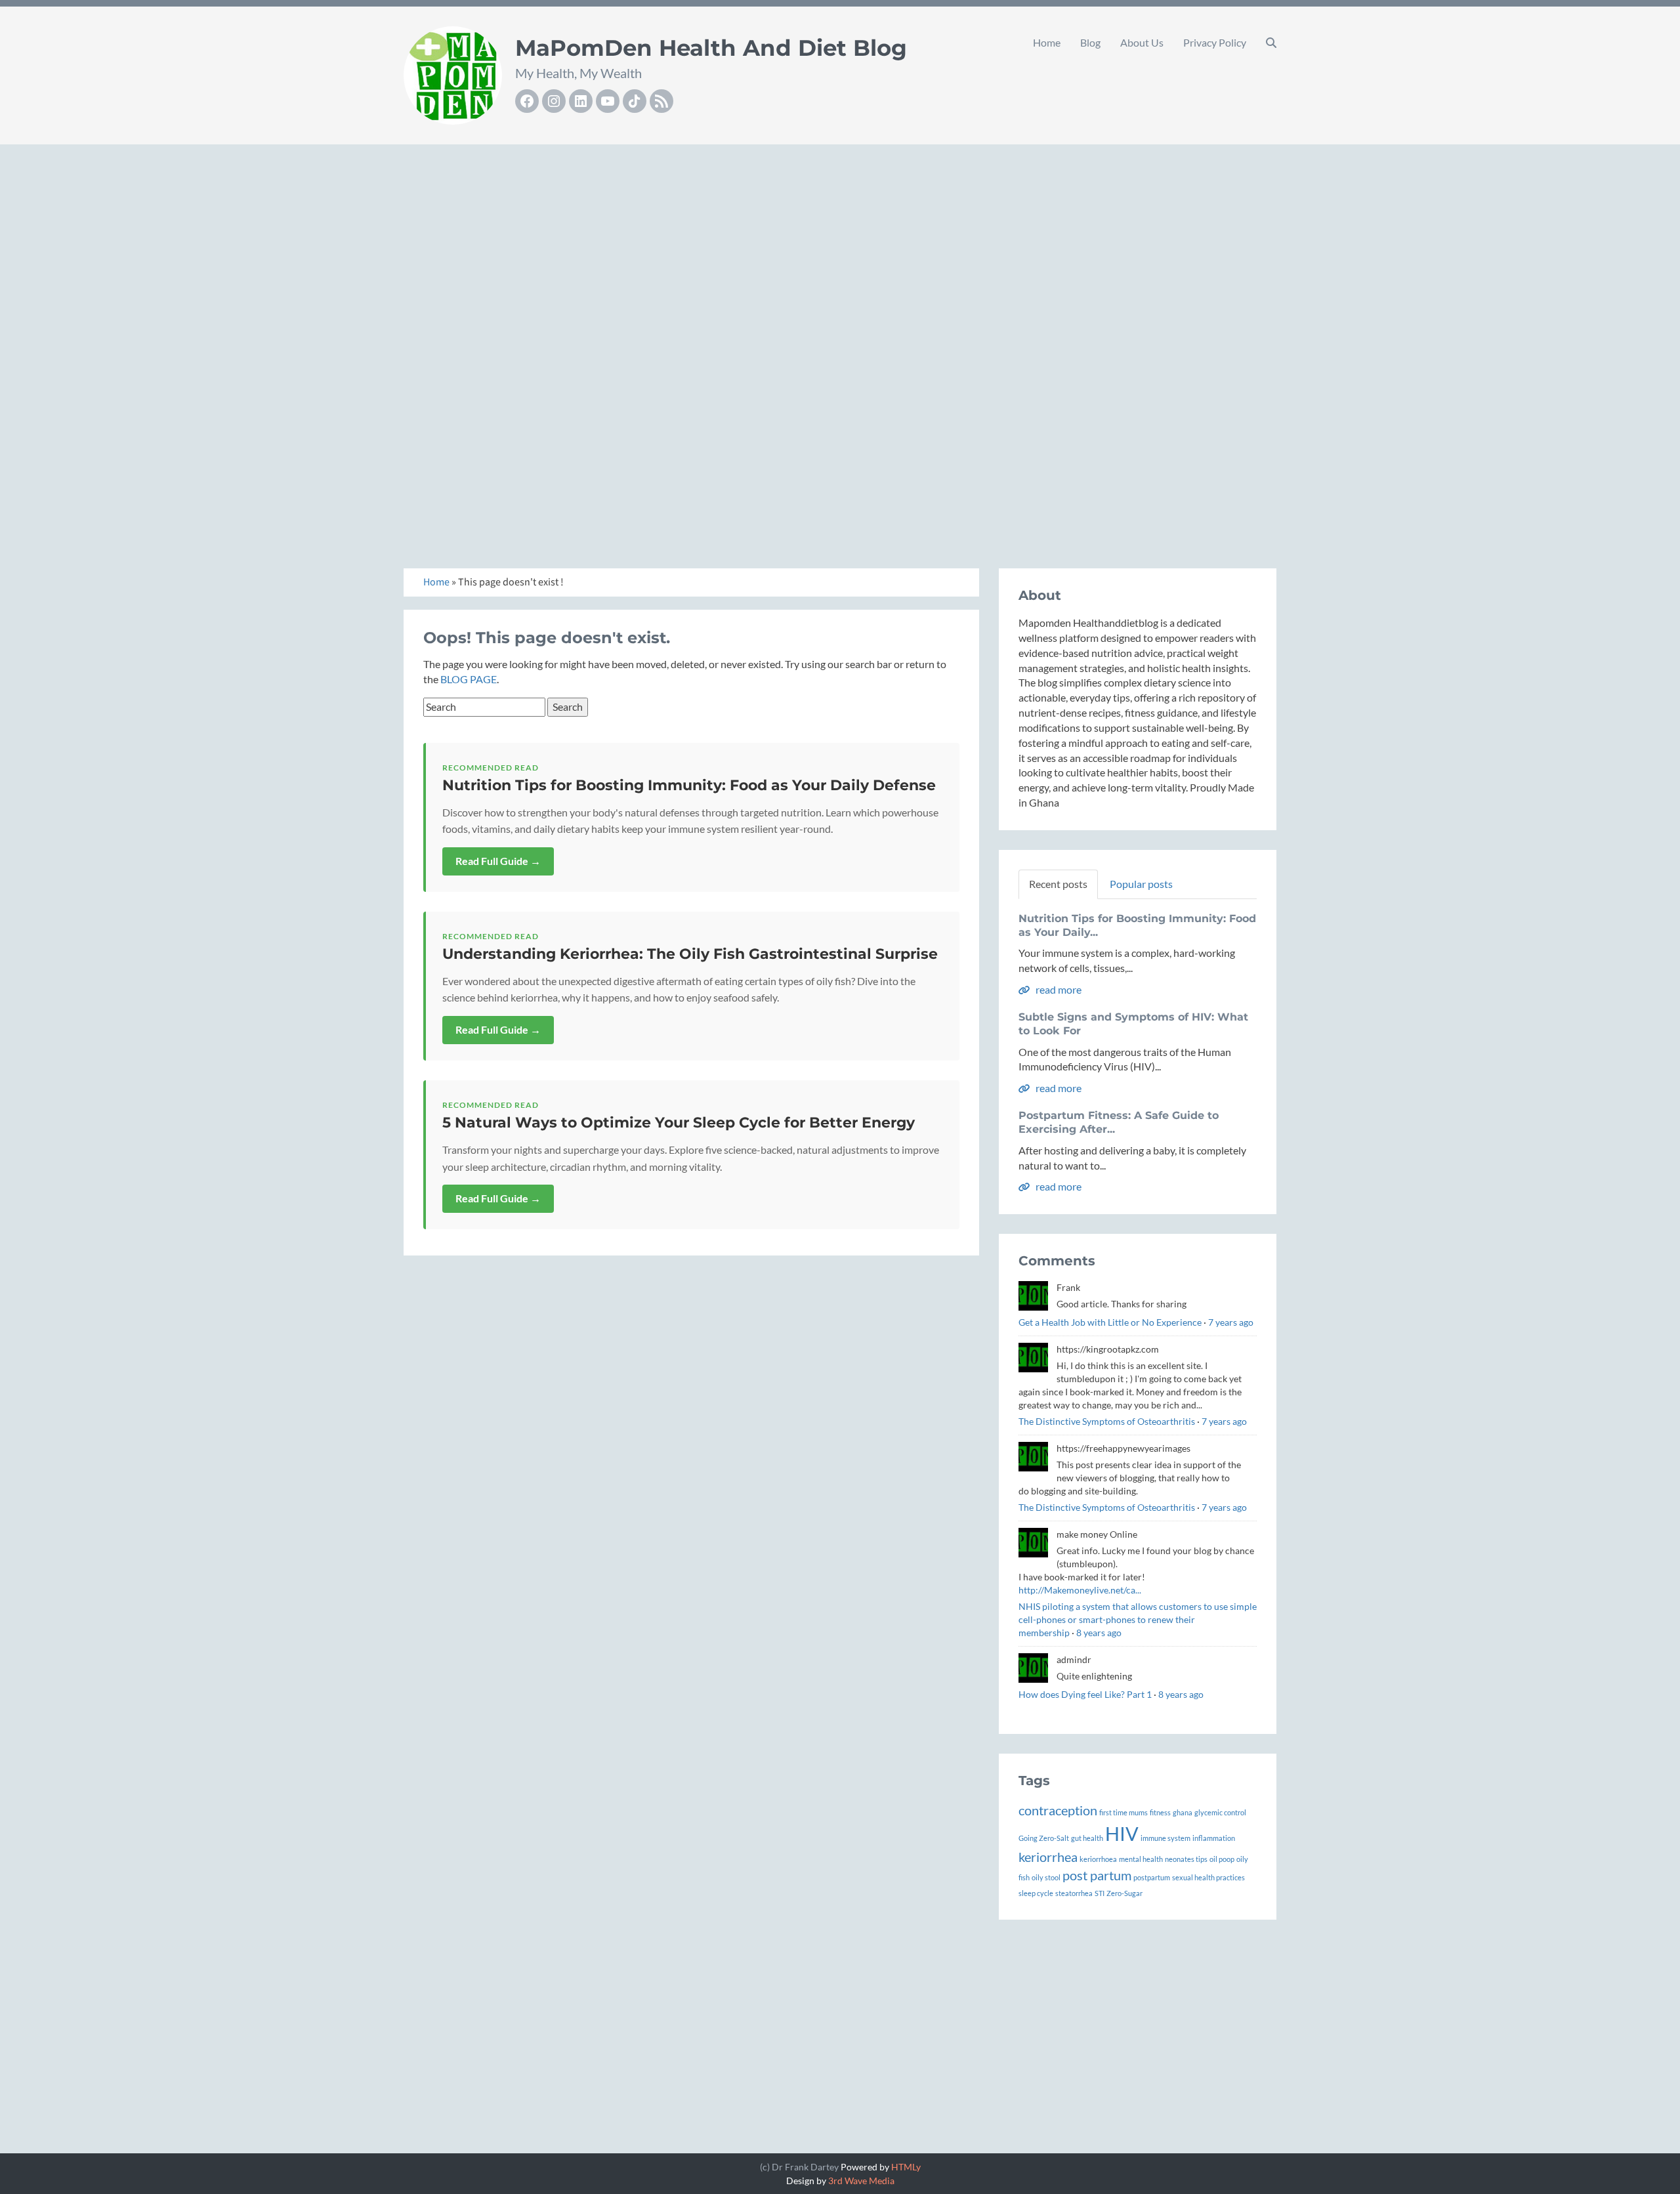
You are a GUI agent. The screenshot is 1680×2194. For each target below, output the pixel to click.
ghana (1183, 1812)
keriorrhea (1048, 1857)
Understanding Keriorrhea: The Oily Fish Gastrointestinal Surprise (690, 954)
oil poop (1222, 1859)
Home (1047, 42)
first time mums (1123, 1812)
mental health (1141, 1859)
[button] (1271, 43)
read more (1058, 989)
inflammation (1214, 1838)
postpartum (1152, 1877)
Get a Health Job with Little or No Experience (1110, 1322)
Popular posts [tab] (1141, 884)
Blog (1090, 42)
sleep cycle (1036, 1893)
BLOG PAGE (469, 679)
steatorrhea (1074, 1893)
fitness (1160, 1812)
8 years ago (1099, 1633)
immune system (1165, 1838)
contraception (1058, 1810)
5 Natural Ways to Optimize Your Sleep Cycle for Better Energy (679, 1123)
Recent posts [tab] (1058, 884)
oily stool (1046, 1877)
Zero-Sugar (1124, 1893)
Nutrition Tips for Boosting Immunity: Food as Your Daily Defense (689, 785)
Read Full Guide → (498, 861)
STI (1100, 1893)
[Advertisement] (840, 243)
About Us (1142, 42)
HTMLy (906, 2167)
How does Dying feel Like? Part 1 (1085, 1694)
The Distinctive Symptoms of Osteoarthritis (1107, 1421)
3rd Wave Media (861, 2181)
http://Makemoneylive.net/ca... (1080, 1590)
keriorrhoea (1098, 1859)
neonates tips (1186, 1859)
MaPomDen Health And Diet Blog (711, 48)
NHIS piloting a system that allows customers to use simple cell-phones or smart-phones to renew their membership (1138, 1619)
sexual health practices (1208, 1877)
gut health (1087, 1838)
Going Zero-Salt (1044, 1838)
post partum (1097, 1875)
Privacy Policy (1215, 42)
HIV (1122, 1833)
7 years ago (1231, 1322)
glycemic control (1220, 1812)
